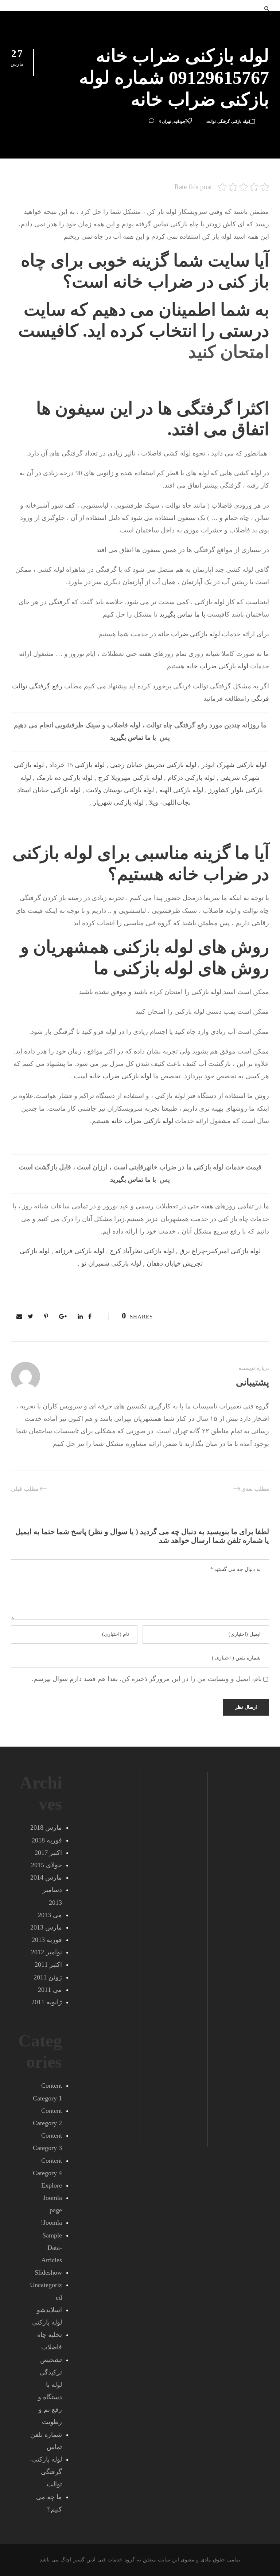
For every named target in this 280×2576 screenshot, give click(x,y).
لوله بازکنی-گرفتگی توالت (228, 121)
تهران (166, 121)
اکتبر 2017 (48, 1853)
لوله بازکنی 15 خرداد (77, 765)
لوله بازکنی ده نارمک (65, 778)
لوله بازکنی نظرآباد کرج (142, 1251)
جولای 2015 (46, 1865)
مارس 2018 (46, 1828)
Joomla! (51, 2223)
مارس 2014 (46, 1877)
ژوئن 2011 (48, 1977)
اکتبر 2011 (48, 1965)
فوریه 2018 (47, 1840)
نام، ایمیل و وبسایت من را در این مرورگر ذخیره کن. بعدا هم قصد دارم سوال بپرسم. (147, 1679)
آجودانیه (180, 121)
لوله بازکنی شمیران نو (111, 1263)
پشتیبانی (252, 1382)
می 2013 (50, 1915)
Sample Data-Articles (52, 2248)
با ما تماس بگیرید (182, 614)
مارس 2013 (46, 1927)
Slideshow (48, 2272)
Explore (52, 2185)
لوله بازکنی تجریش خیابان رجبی (153, 765)
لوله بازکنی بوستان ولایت (120, 790)
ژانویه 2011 (47, 2002)
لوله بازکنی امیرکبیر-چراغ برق (220, 1251)
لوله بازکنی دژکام (191, 778)
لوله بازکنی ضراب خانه (189, 634)
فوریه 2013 (47, 1940)
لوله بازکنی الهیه (181, 790)
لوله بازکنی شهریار (118, 802)
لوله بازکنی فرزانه (80, 1251)
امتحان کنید (229, 352)
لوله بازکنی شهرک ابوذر (234, 765)
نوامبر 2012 (46, 1952)
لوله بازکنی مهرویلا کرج (130, 778)
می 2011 (50, 1990)
